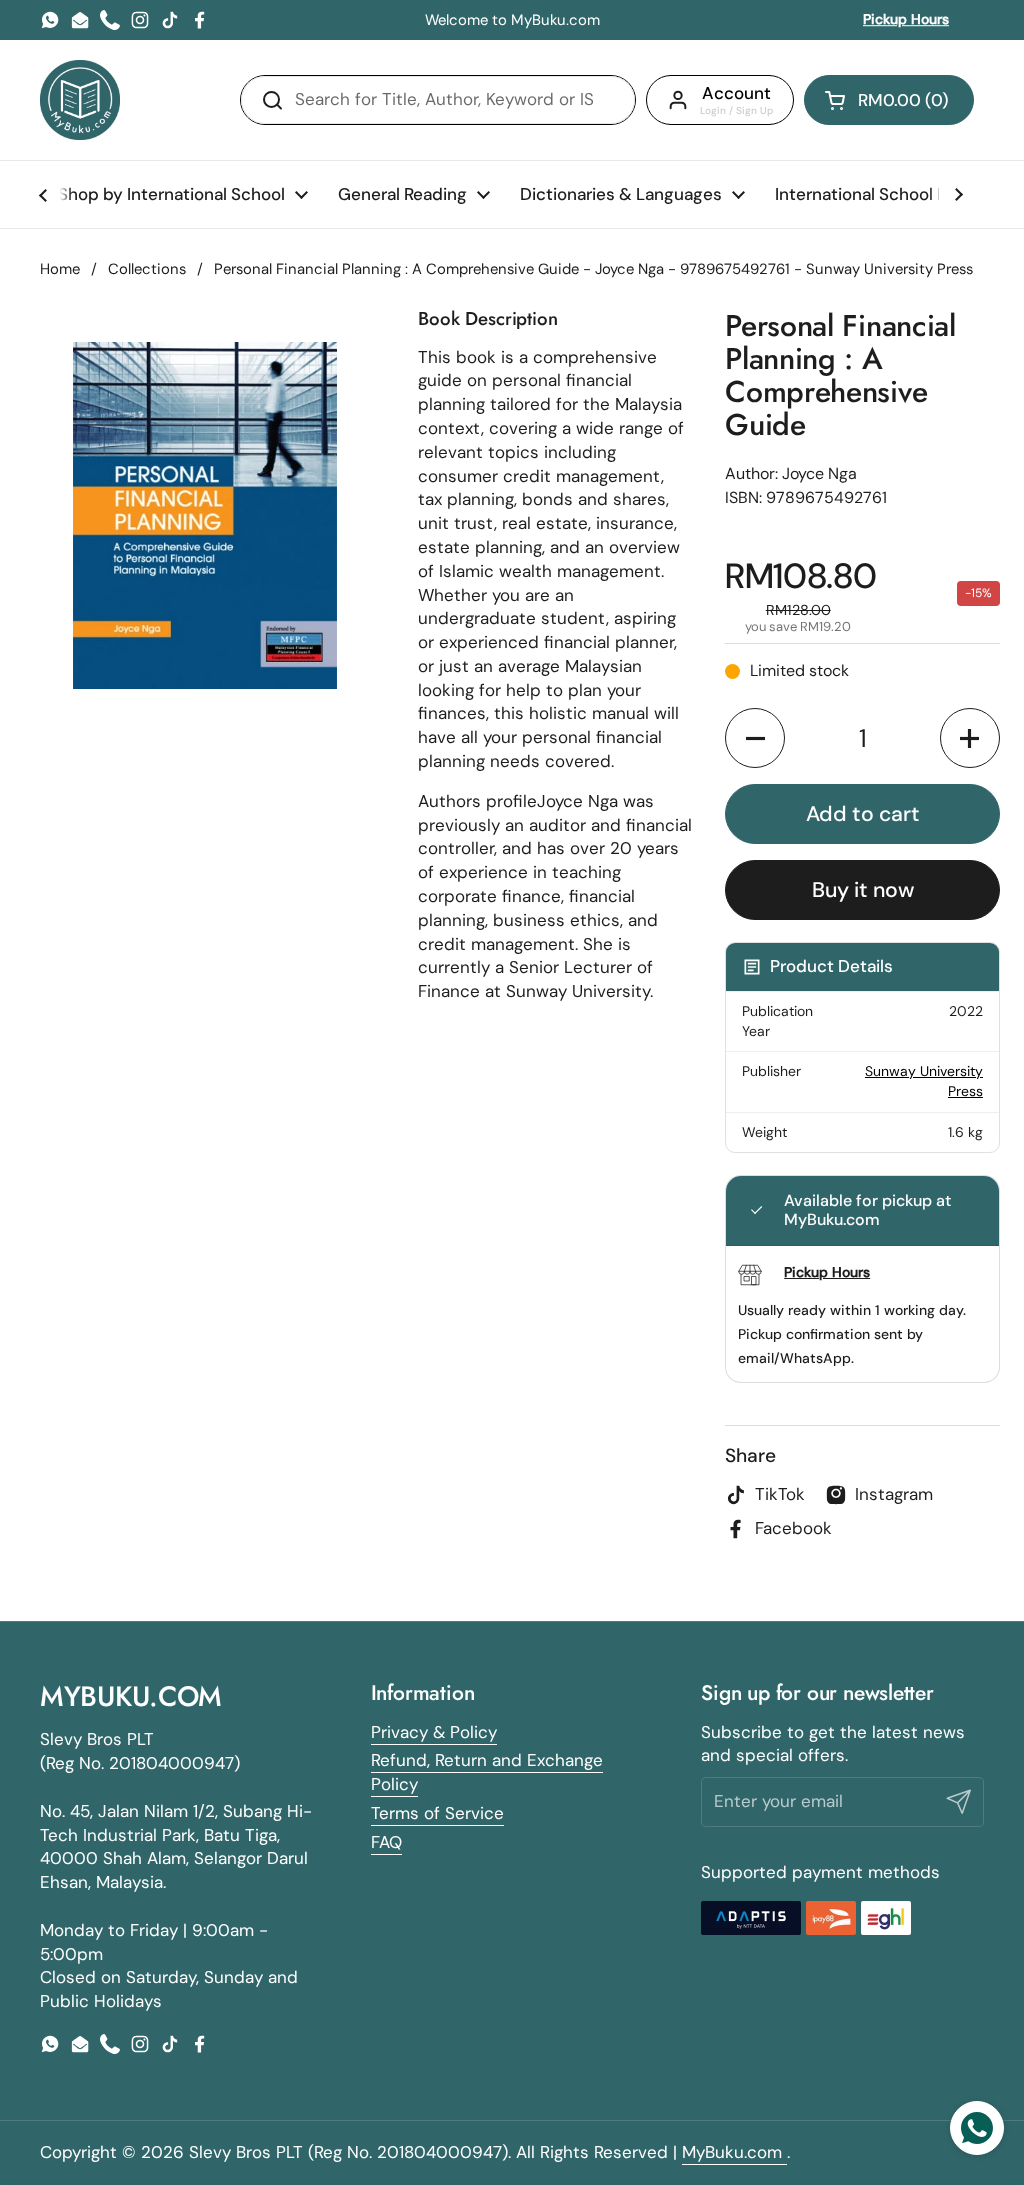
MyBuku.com (734, 2152)
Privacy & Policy (434, 1732)
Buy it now (863, 890)
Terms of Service (437, 1813)
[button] (889, 100)
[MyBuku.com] (80, 100)
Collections (147, 269)
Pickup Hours (906, 19)
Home (60, 269)
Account (736, 93)
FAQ (386, 1842)
